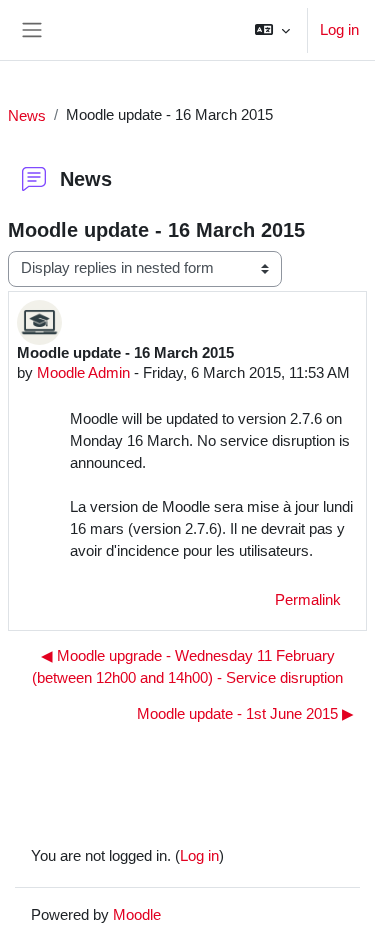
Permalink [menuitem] (308, 600)
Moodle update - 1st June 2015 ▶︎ (245, 714)
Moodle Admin (83, 372)
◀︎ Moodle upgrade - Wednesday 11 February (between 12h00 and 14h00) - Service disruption (187, 667)
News (27, 115)
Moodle (137, 914)
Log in (339, 29)
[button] (272, 30)
